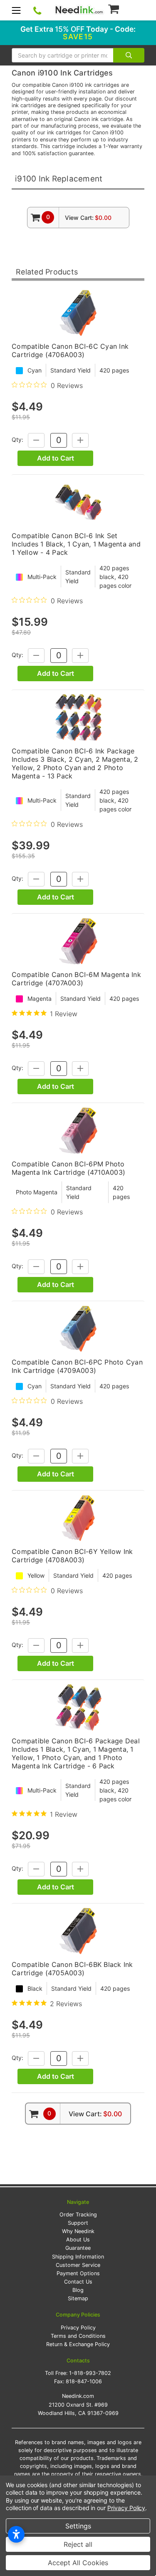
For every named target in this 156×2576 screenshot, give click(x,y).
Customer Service (78, 2265)
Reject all (78, 2544)
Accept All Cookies (78, 2563)
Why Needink (78, 2231)
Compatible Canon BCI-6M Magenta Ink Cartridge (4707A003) (76, 979)
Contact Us (78, 2282)
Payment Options (78, 2273)
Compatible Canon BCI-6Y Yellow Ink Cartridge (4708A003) (72, 1556)
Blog (78, 2290)
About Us (78, 2240)
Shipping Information (78, 2257)
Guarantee (78, 2248)
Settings (78, 2526)
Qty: (17, 439)
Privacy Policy (78, 2328)
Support (78, 2223)
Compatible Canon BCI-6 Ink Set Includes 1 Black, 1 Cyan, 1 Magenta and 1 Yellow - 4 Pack (76, 544)
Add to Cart (56, 458)
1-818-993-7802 (90, 2373)
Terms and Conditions (78, 2336)
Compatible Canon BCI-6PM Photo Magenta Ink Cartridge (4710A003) (68, 1168)
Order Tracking (78, 2215)
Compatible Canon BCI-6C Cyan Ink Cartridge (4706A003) (70, 350)
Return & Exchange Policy (78, 2344)
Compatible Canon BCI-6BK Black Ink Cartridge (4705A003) (72, 1969)
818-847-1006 (84, 2381)
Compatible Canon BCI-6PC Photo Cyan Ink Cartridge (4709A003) (77, 1366)
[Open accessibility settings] (16, 2534)
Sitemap (78, 2298)
